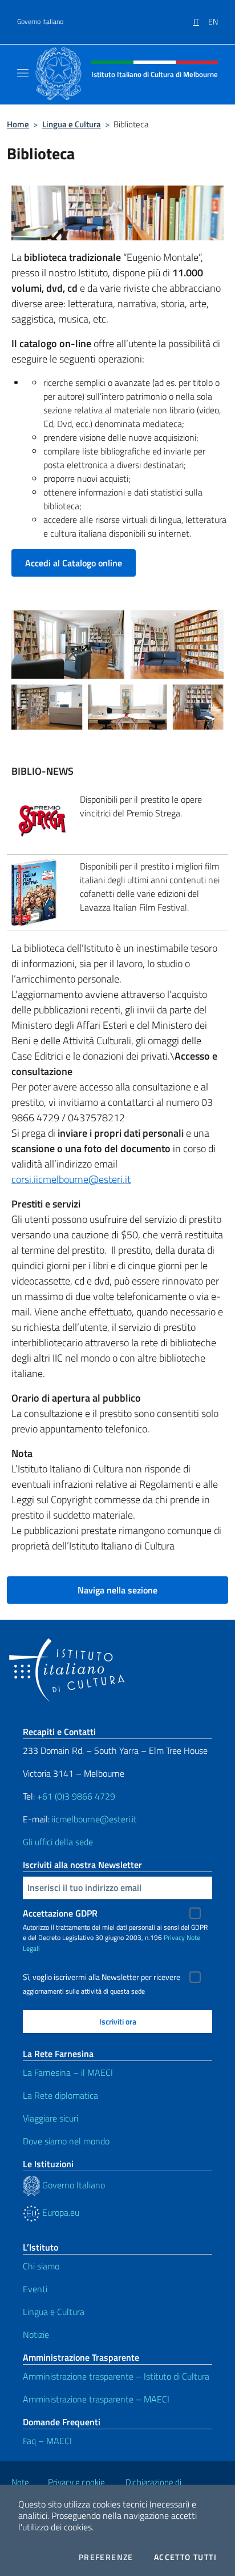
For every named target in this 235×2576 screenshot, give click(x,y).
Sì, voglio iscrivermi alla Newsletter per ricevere (102, 1977)
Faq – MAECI (47, 2441)
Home (18, 124)
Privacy (174, 1937)
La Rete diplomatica (60, 2095)
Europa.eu (60, 2212)
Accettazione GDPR (60, 1913)
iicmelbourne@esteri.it (94, 1819)
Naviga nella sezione (117, 1590)
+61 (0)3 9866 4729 (76, 1796)
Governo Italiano (40, 22)
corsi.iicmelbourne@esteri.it (71, 1179)
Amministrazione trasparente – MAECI (96, 2399)
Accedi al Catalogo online (74, 563)
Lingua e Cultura (72, 124)
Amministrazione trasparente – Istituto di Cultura (116, 2376)
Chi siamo (41, 2266)
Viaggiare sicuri (50, 2118)
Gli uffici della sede (58, 1842)
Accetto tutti (185, 2557)
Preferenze (106, 2557)
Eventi (35, 2289)
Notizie (36, 2334)
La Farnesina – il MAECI (68, 2072)
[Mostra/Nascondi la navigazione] (23, 73)
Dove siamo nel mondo (66, 2141)
